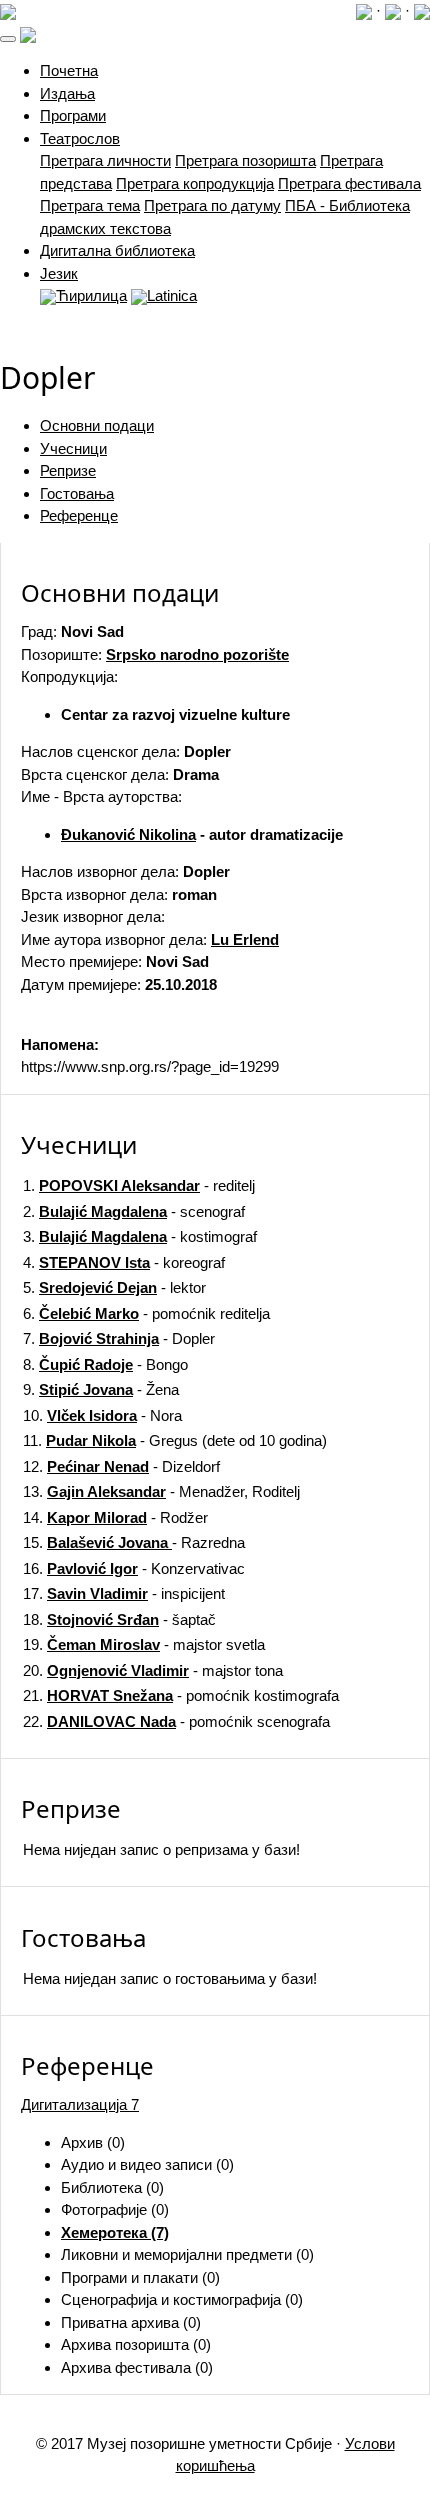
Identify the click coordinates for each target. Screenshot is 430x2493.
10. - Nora (102, 1415)
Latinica (172, 295)
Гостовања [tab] (77, 493)
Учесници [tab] (73, 448)
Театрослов (80, 138)
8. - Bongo (105, 1364)
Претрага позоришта (245, 160)
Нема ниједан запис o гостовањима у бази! (170, 1978)
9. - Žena (101, 1389)
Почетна (69, 70)
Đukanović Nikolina (128, 834)
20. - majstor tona (153, 1670)
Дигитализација (80, 2104)
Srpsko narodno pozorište (197, 654)
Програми (73, 115)
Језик (59, 273)
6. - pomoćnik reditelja (146, 1313)
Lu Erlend (245, 939)
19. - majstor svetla (144, 1644)
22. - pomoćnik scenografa (176, 1721)
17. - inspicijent (124, 1593)
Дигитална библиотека (117, 250)
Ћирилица (91, 295)
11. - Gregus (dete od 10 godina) (175, 1440)
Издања (67, 93)
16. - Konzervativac (134, 1568)
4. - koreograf (124, 1262)
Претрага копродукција (195, 183)
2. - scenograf (134, 1211)
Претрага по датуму (212, 205)
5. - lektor (114, 1287)
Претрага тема (90, 205)
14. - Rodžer (115, 1517)
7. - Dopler (119, 1338)
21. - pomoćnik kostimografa (181, 1695)
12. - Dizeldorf (121, 1466)
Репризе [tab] (68, 470)
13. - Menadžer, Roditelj (161, 1491)
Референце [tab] (79, 515)
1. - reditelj (139, 1185)
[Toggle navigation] (8, 39)
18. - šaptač (119, 1619)
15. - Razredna (134, 1542)
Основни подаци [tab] (97, 425)
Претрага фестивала (349, 183)
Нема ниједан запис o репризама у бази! (161, 1849)
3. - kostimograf (140, 1236)
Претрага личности (105, 160)
